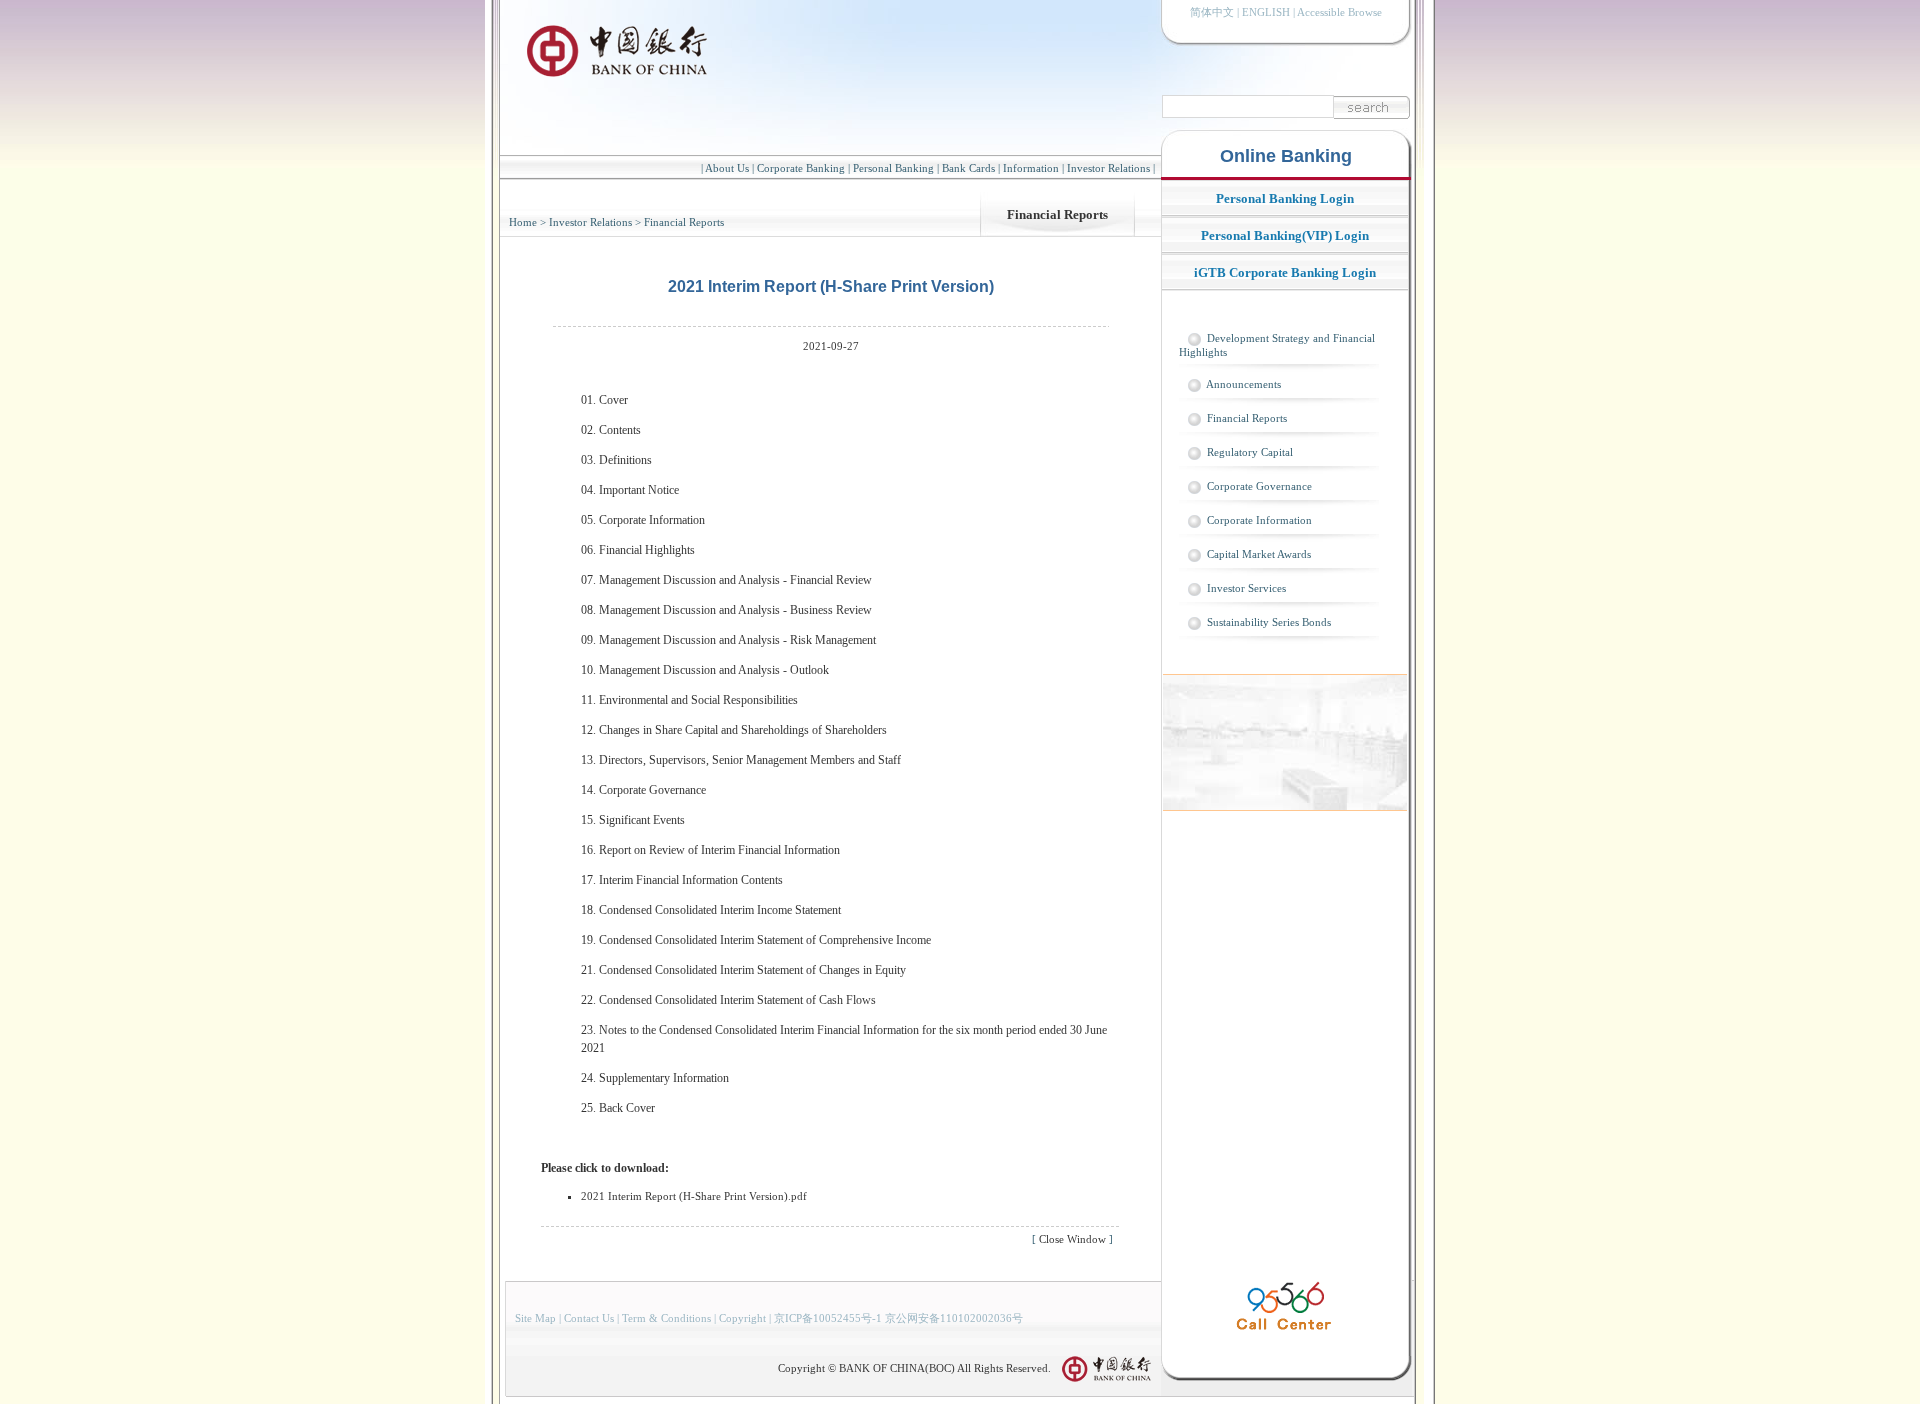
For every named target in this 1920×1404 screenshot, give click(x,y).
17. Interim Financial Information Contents (682, 880)
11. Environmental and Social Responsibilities (689, 700)
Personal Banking (893, 168)
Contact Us (589, 1318)
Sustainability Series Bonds (1269, 622)
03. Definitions (616, 460)
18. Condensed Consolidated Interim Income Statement (711, 910)
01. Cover (604, 400)
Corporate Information (1259, 520)
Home (523, 222)
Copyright (742, 1318)
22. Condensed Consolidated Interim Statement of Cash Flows (728, 1000)
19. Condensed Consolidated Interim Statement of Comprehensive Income (756, 940)
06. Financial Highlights (638, 550)
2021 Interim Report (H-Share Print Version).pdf (694, 1196)
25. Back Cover (618, 1108)
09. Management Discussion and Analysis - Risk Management (728, 640)
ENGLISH (1266, 12)
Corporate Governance (1259, 486)
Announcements (1243, 384)
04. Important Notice (630, 490)
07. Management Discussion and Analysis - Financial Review (726, 580)
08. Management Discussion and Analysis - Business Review (726, 610)
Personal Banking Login (1285, 198)
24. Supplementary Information (655, 1078)
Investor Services (1246, 588)
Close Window (1072, 1239)
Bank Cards (968, 168)
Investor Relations (1108, 168)
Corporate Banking (801, 168)
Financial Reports (1057, 214)
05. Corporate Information (643, 520)
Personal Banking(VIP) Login (1285, 235)
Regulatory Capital (1250, 452)
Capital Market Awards (1259, 554)
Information (1031, 168)
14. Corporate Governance (643, 790)
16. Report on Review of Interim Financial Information (710, 850)
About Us (727, 168)
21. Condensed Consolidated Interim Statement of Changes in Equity (743, 970)
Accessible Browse (1339, 12)
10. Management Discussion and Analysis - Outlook (705, 670)
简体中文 (1212, 12)
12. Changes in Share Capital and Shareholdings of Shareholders (734, 730)
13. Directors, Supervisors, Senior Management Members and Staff (741, 760)
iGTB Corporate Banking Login (1285, 272)
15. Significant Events (633, 820)
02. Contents (611, 430)
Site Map (535, 1318)
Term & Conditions (666, 1318)
